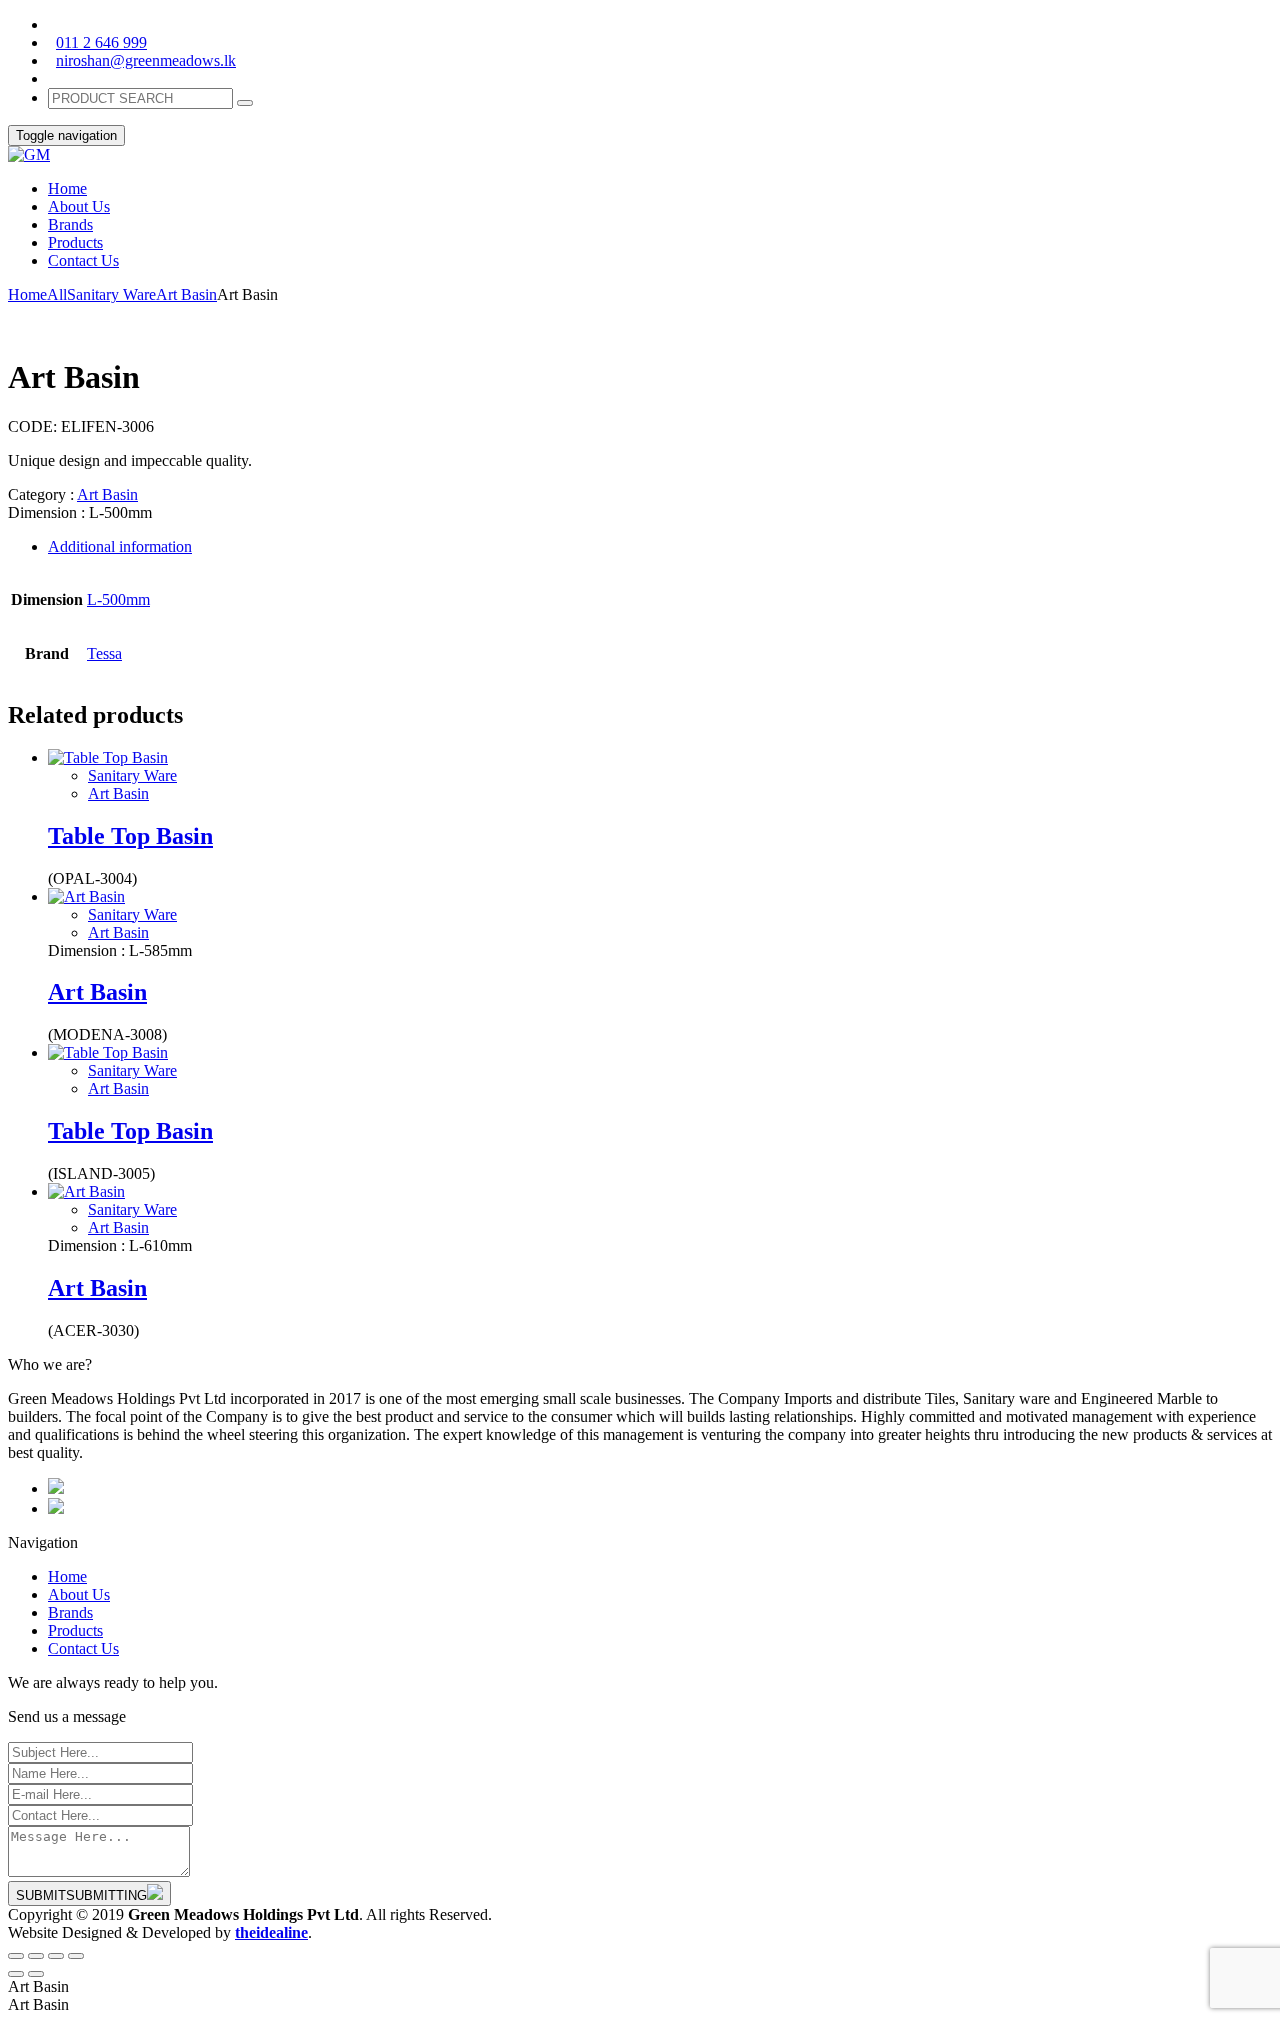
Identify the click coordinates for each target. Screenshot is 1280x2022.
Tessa (104, 653)
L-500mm (118, 599)
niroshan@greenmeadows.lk (146, 60)
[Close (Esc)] (16, 1956)
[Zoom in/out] (76, 1956)
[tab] (660, 547)
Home (27, 294)
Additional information (120, 546)
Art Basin (186, 294)
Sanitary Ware (111, 294)
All (57, 294)
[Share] (36, 1956)
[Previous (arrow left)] (16, 1974)
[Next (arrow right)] (36, 1974)
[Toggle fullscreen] (56, 1956)
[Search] (245, 103)
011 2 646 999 (101, 42)
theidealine (271, 1932)
